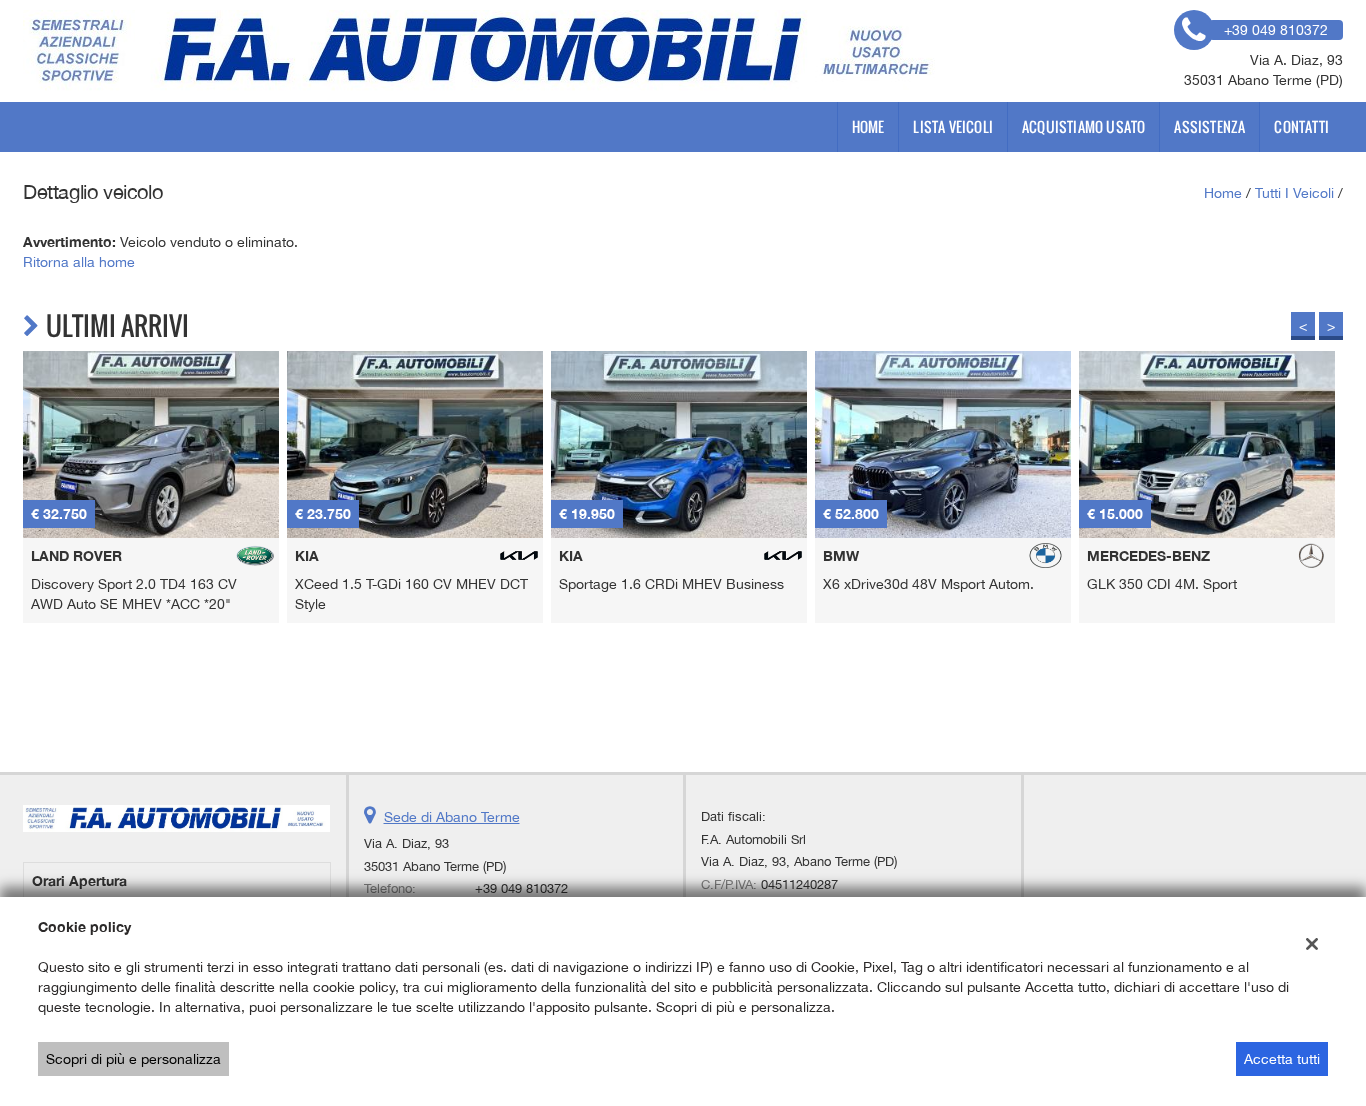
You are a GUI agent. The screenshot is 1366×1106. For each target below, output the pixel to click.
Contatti (1301, 126)
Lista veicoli (953, 126)
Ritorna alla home (79, 262)
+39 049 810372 (521, 888)
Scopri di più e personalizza (133, 1059)
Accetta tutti (1282, 1059)
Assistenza (1209, 126)
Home (868, 126)
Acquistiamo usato (1083, 126)
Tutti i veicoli (1294, 193)
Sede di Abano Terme (452, 817)
